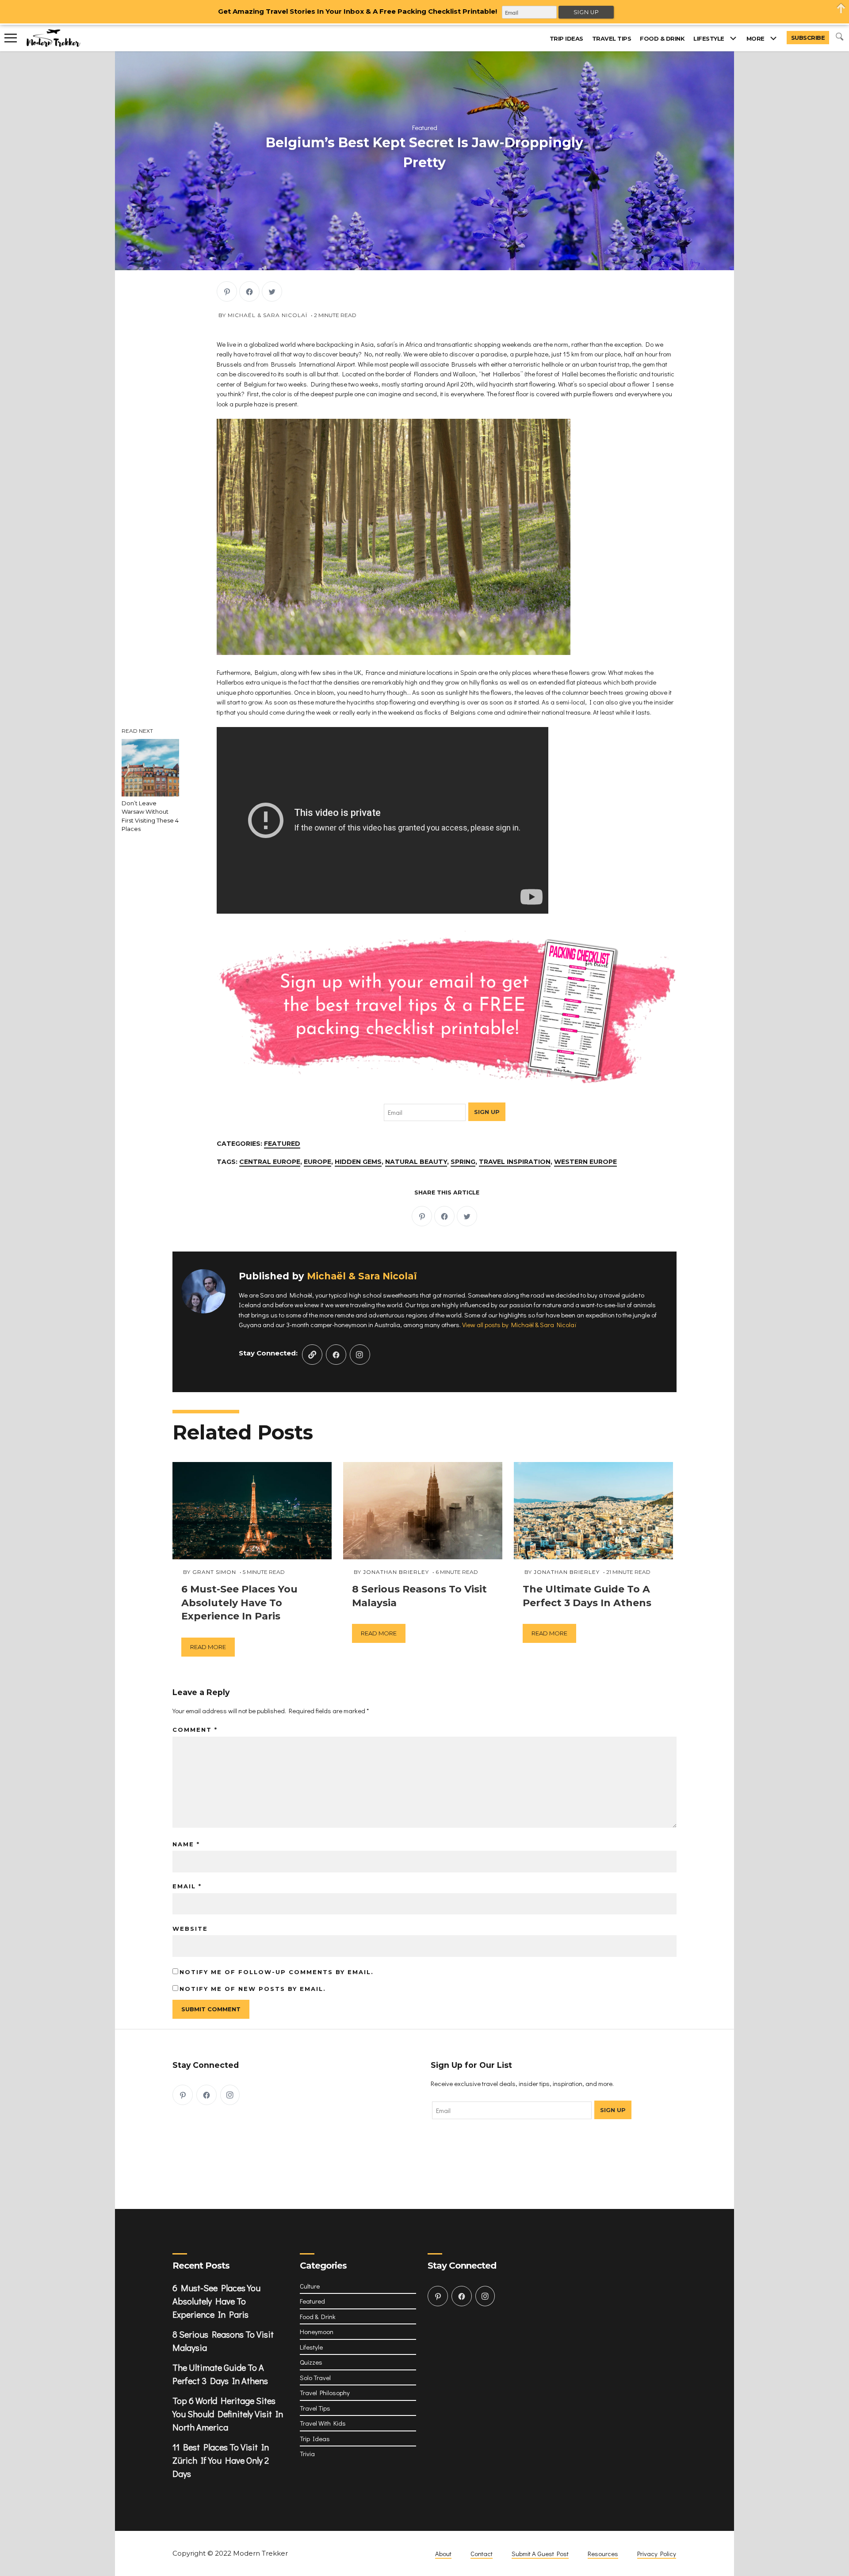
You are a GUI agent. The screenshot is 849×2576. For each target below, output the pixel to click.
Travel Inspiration (515, 1162)
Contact (482, 2553)
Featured (425, 127)
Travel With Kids (323, 2423)
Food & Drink (662, 38)
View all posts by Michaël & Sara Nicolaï (519, 1324)
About (443, 2553)
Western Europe (585, 1162)
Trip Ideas (566, 38)
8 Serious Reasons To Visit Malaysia (223, 2341)
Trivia (307, 2454)
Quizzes (311, 2362)
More (755, 38)
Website (190, 1929)
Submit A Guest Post (540, 2553)
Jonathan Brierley (396, 1572)
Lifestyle (709, 38)
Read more (208, 1647)
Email (187, 1886)
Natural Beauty (416, 1162)
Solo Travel (315, 2377)
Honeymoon (317, 2331)
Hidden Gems (358, 1162)
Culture (310, 2286)
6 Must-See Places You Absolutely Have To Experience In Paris (216, 2301)
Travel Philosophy (325, 2392)
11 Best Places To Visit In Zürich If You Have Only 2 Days (221, 2460)
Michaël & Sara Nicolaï (268, 315)
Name (186, 1844)
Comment (195, 1730)
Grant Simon (214, 1572)
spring (463, 1162)
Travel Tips (612, 38)
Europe (317, 1162)
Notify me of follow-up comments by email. (277, 1972)
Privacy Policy (657, 2553)
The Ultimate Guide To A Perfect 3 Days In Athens (220, 2374)
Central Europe (270, 1162)
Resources (603, 2553)
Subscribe (808, 38)
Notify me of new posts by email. (253, 1989)
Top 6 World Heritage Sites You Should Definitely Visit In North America (228, 2414)
